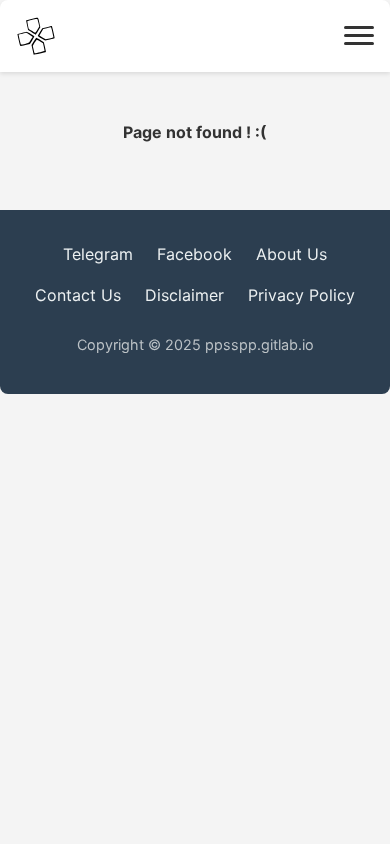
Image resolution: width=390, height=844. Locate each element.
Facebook (194, 254)
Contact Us (78, 295)
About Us (291, 254)
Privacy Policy (301, 295)
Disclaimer (184, 295)
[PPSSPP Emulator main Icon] (36, 36)
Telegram (98, 254)
